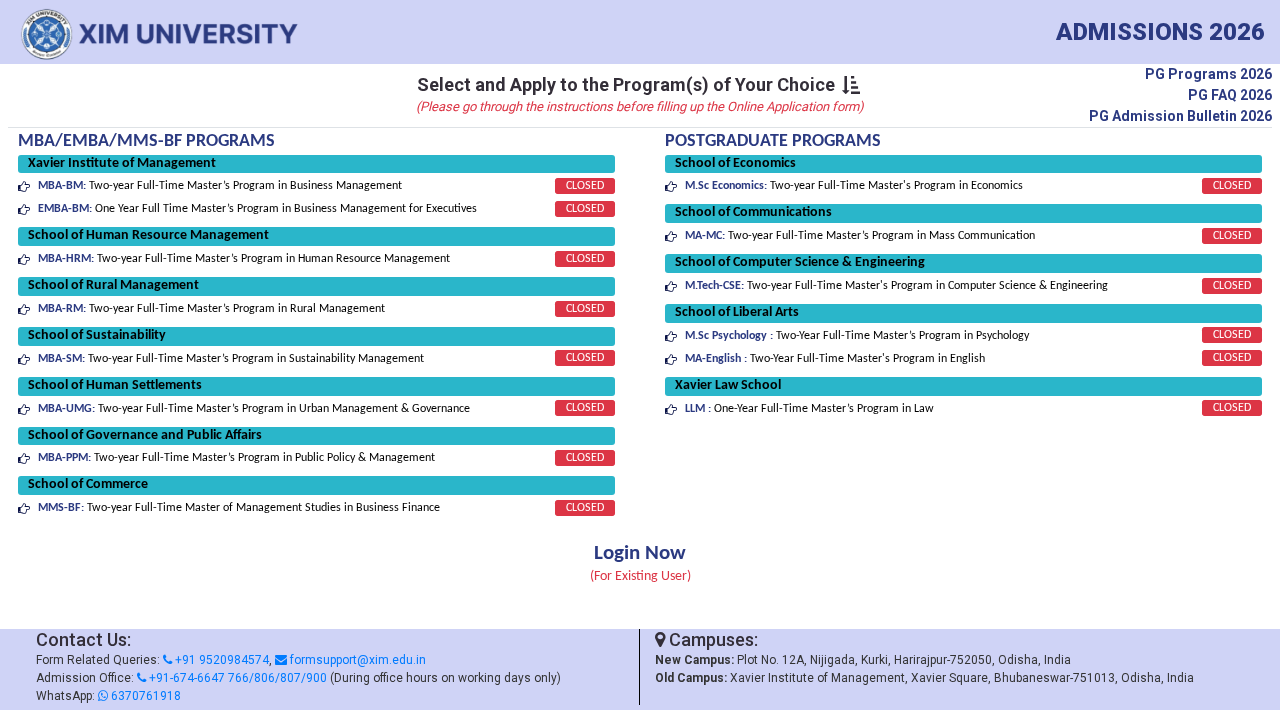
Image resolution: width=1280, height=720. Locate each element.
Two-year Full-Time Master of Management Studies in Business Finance (239, 508)
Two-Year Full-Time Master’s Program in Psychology (857, 336)
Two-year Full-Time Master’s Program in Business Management (220, 186)
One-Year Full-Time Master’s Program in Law (809, 409)
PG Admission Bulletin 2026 (1180, 116)
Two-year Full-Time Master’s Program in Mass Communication (860, 236)
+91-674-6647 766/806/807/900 (236, 678)
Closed (585, 186)
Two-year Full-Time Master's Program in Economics (854, 186)
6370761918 (144, 696)
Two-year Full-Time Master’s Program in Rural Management (211, 309)
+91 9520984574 (220, 660)
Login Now (640, 553)
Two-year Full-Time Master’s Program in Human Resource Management (244, 259)
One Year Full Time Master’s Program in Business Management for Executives (257, 209)
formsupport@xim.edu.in (356, 660)
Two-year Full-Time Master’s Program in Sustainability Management (231, 359)
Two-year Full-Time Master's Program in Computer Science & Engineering (896, 286)
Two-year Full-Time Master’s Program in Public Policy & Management (236, 458)
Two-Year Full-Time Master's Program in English (835, 359)
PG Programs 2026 (1208, 74)
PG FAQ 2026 (1230, 95)
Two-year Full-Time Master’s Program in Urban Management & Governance (254, 409)
